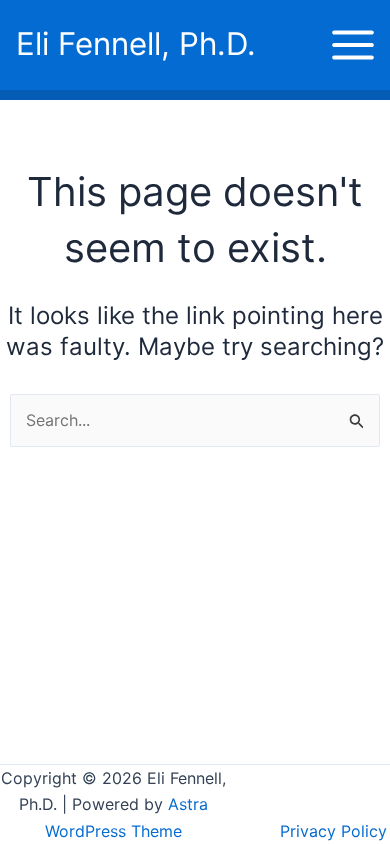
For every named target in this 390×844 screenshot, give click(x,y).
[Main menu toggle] (353, 45)
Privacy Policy (333, 831)
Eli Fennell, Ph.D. (136, 44)
